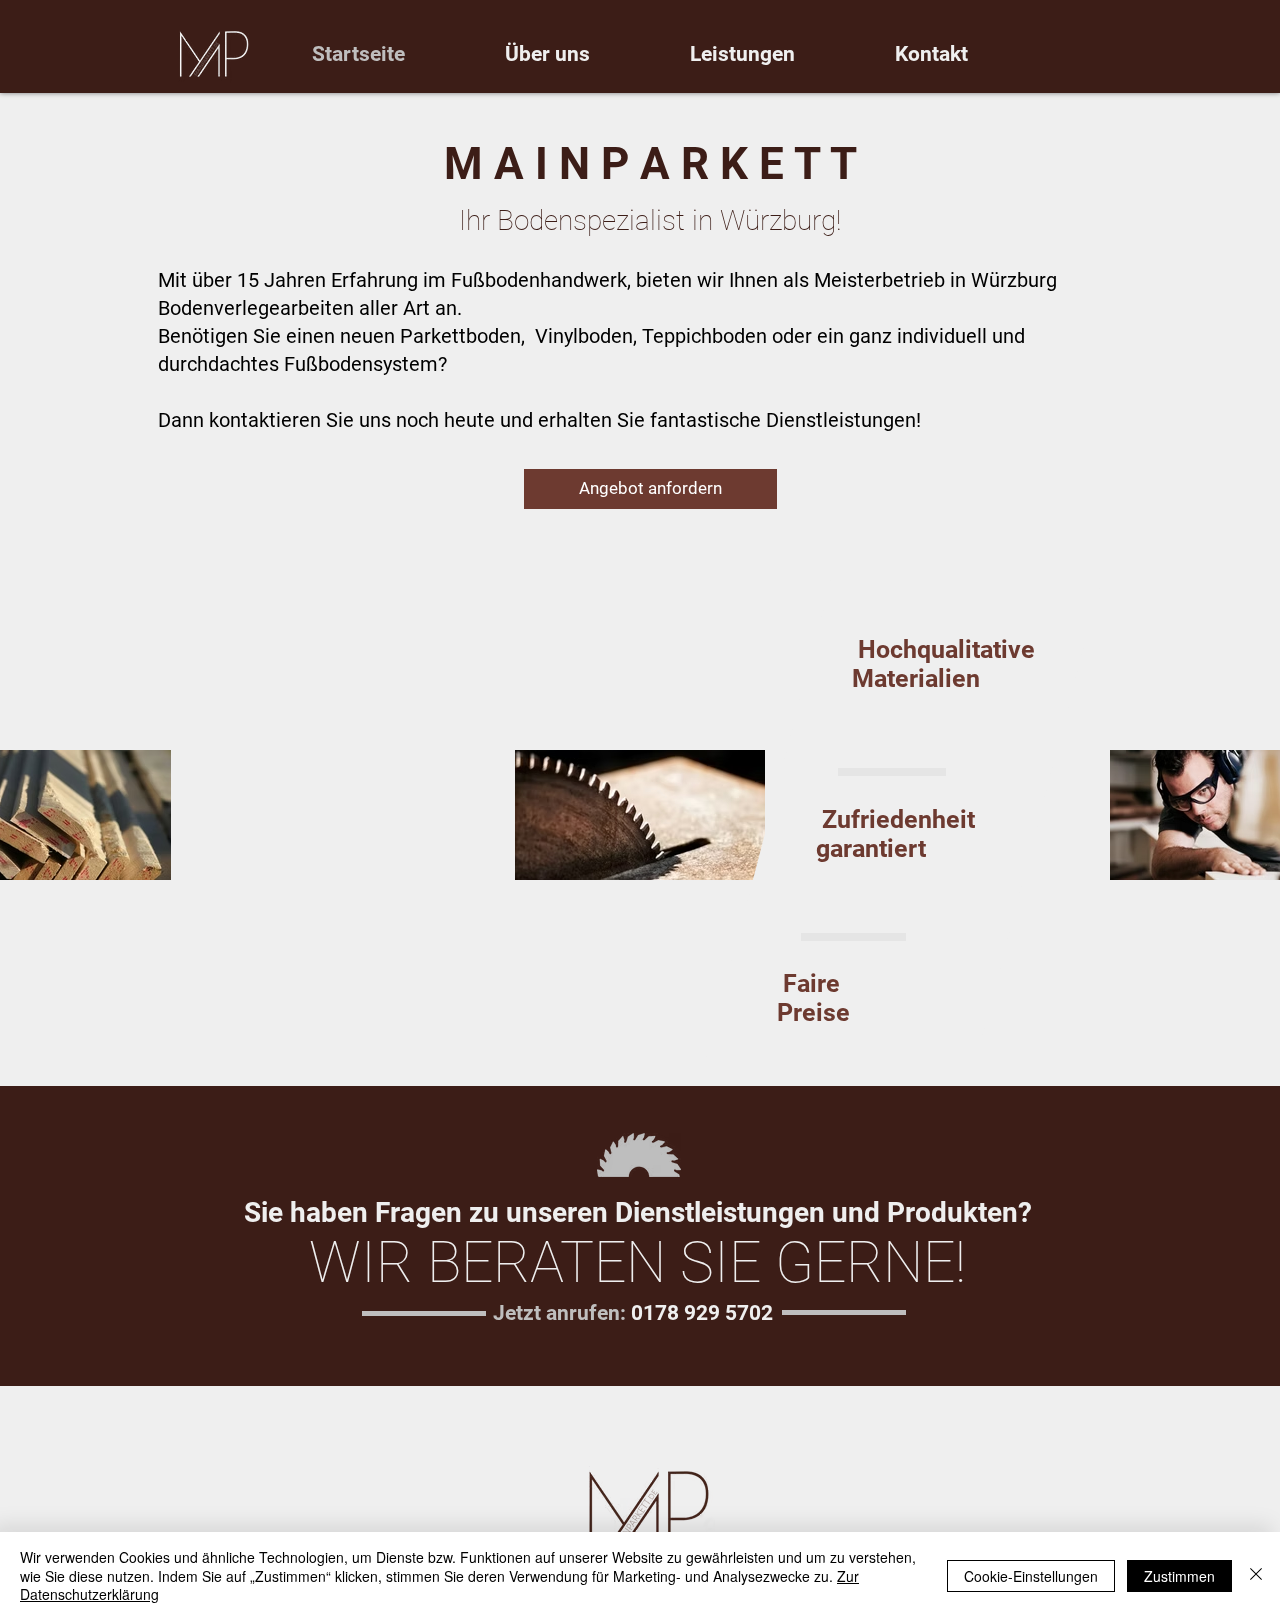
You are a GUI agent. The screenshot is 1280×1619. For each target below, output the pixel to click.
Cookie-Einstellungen (1031, 1576)
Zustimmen (1179, 1576)
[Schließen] (1256, 1575)
